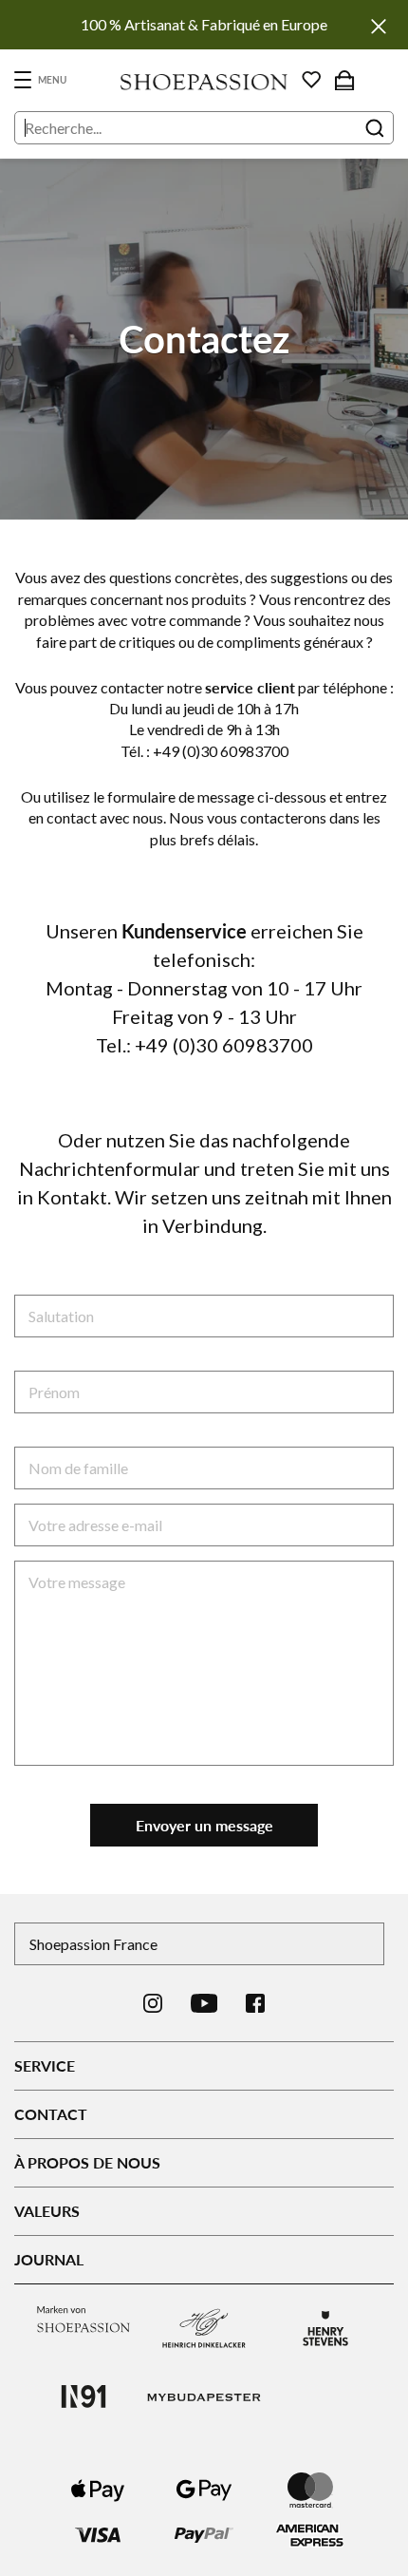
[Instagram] (153, 2003)
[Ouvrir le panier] (344, 80)
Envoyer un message (204, 1825)
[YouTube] (204, 2003)
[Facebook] (255, 2003)
